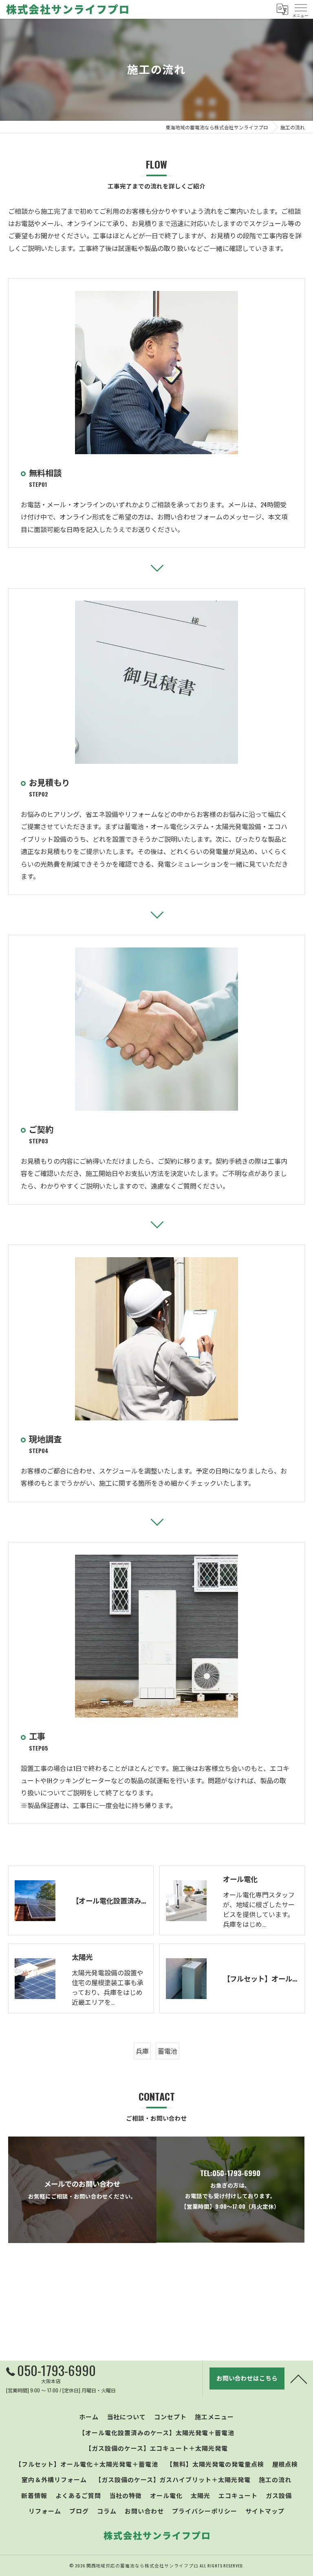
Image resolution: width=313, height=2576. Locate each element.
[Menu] (300, 9)
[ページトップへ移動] (299, 2379)
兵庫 (142, 2051)
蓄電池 (168, 2051)
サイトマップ (265, 2511)
